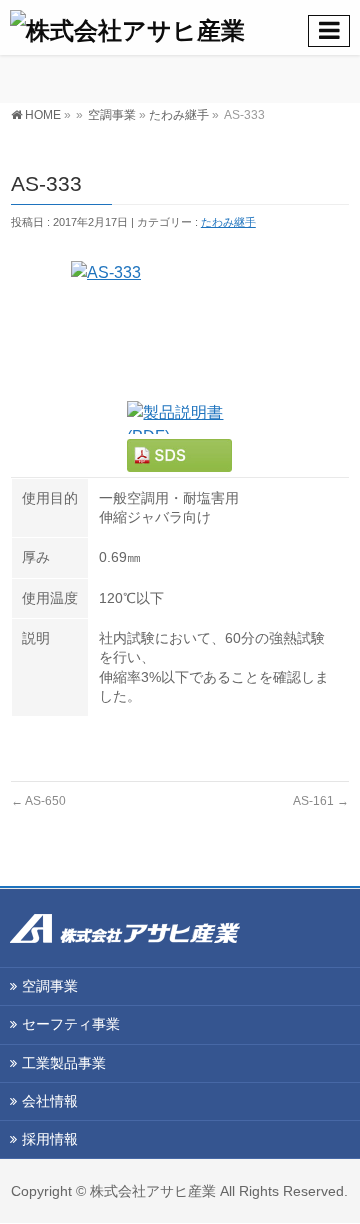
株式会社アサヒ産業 (153, 1191)
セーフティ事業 (71, 1024)
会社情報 (50, 1101)
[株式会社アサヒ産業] (185, 27)
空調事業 (112, 115)
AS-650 (38, 801)
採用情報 (50, 1139)
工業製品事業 (64, 1063)
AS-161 (321, 801)
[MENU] (329, 31)
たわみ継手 (179, 115)
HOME (43, 115)
